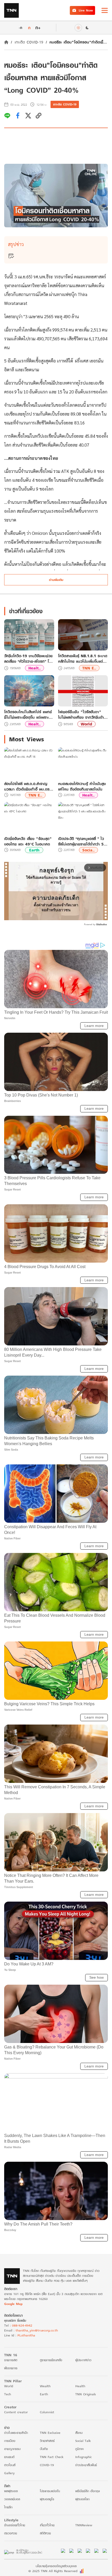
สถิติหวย (45, 2533)
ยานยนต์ (9, 2457)
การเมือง (10, 2441)
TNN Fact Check (52, 2457)
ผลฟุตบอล (11, 2491)
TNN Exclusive (50, 2433)
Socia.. (88, 850)
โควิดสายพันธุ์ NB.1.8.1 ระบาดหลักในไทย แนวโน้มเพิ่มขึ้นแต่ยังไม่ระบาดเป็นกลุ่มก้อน (83, 659)
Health (80, 2386)
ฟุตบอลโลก (82, 2499)
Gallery (9, 2473)
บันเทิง (44, 2449)
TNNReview (84, 2525)
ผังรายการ (11, 2368)
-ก (20, 28)
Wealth (45, 2386)
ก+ (38, 27)
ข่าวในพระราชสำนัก (16, 2433)
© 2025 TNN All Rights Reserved (53, 2571)
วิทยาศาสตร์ (47, 2441)
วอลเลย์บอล (12, 2499)
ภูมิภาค (79, 2449)
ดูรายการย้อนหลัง (51, 2360)
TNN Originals (86, 2394)
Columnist (47, 2412)
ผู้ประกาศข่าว (83, 2360)
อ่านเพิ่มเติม (56, 580)
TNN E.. (89, 668)
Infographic (83, 2457)
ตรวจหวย (11, 2533)
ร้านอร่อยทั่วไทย (15, 2525)
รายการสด (11, 2360)
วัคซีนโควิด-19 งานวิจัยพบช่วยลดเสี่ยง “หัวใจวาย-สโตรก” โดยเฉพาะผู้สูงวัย (29, 659)
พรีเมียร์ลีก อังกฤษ (88, 2491)
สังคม (79, 2433)
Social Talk (83, 2441)
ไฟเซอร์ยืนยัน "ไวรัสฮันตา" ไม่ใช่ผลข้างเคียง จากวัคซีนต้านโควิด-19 (82, 714)
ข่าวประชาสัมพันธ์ (86, 2465)
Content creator (16, 2412)
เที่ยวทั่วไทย (47, 2525)
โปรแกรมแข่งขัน (50, 2491)
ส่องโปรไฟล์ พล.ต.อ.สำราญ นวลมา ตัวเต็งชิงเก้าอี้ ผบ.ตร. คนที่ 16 (27, 786)
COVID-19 (47, 2465)
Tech (8, 2394)
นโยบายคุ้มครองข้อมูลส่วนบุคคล (56, 2566)
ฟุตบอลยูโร (47, 2499)
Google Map (13, 2304)
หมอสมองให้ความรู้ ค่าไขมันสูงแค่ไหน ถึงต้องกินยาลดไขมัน (82, 786)
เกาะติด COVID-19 (29, 42)
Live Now (86, 10)
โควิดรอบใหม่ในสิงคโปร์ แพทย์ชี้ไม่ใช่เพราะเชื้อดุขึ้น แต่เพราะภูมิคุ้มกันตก (28, 714)
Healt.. (35, 668)
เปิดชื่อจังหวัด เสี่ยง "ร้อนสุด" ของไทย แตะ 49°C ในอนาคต (28, 841)
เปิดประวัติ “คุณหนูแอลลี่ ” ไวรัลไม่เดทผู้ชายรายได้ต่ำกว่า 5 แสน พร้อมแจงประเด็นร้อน (81, 841)
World (86, 724)
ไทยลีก (8, 2507)
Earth (34, 850)
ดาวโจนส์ (10, 2465)
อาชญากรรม (12, 2449)
